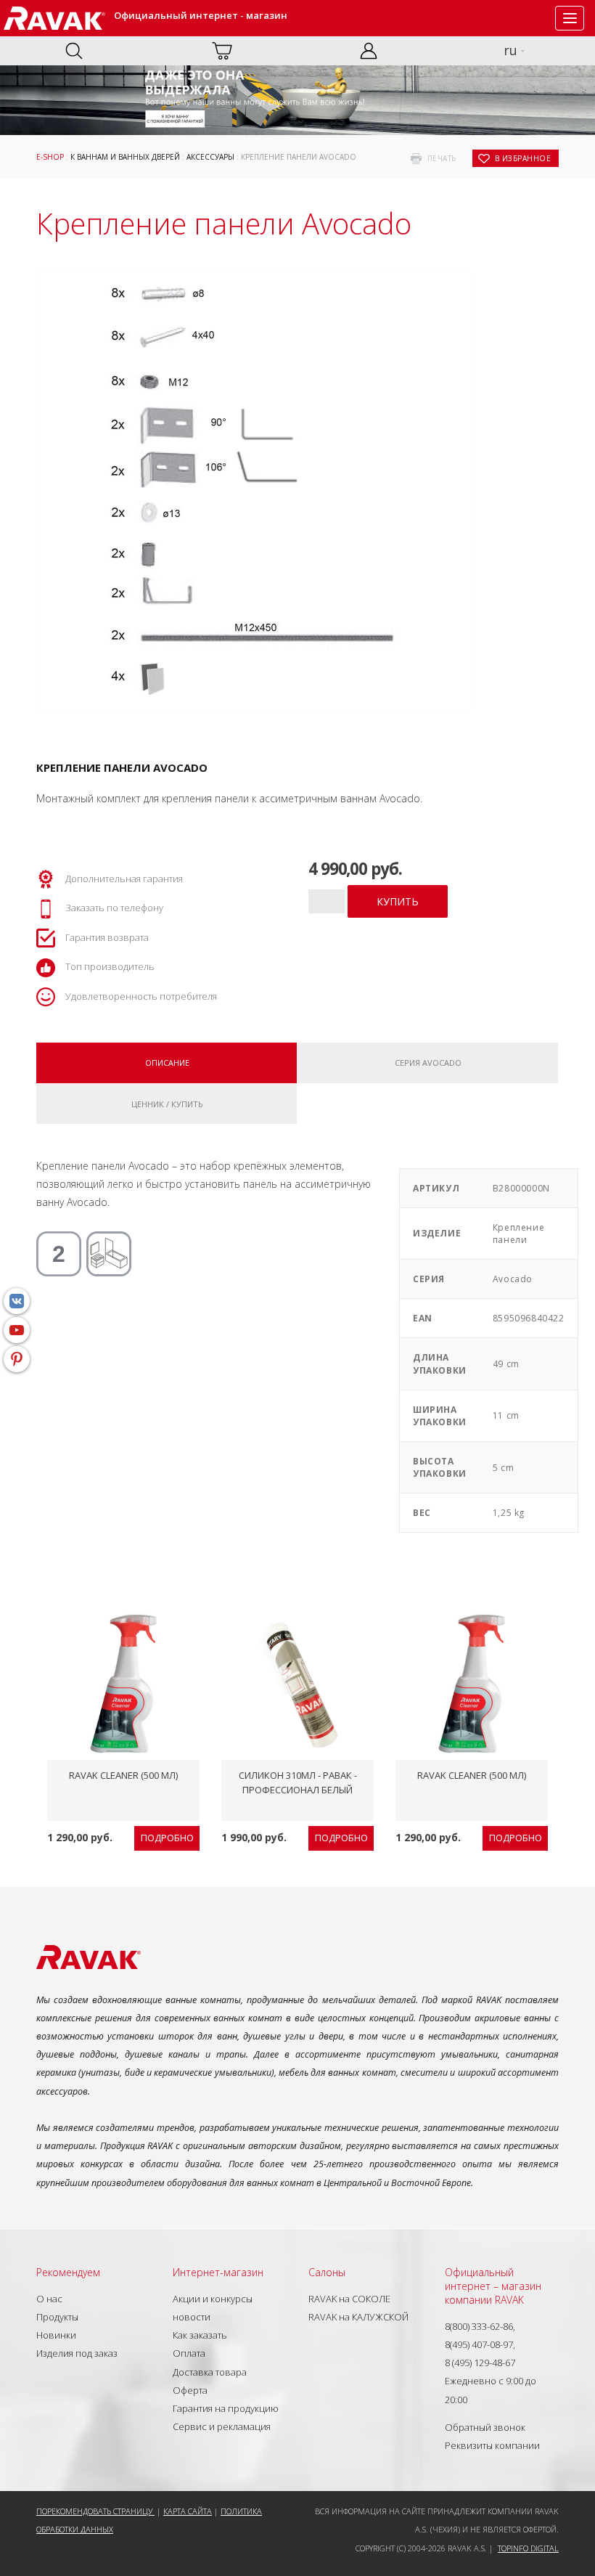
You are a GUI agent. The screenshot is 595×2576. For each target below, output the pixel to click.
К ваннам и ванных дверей (125, 157)
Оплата (189, 2353)
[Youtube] (17, 1330)
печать (442, 158)
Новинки (56, 2335)
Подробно (167, 1838)
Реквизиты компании (492, 2445)
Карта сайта (188, 2511)
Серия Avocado (428, 1063)
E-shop (50, 157)
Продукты (57, 2317)
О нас (49, 2299)
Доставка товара (210, 2372)
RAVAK (54, 18)
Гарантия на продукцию (226, 2408)
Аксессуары (210, 157)
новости (192, 2317)
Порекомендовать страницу (95, 2511)
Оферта (190, 2390)
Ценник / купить (167, 1104)
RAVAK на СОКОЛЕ (349, 2299)
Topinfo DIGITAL (528, 2548)
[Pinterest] (17, 1359)
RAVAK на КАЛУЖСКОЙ (358, 2317)
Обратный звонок (485, 2427)
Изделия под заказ (77, 2353)
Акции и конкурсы (213, 2299)
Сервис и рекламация (222, 2426)
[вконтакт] (17, 1301)
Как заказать (200, 2335)
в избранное (523, 158)
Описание (167, 1063)
